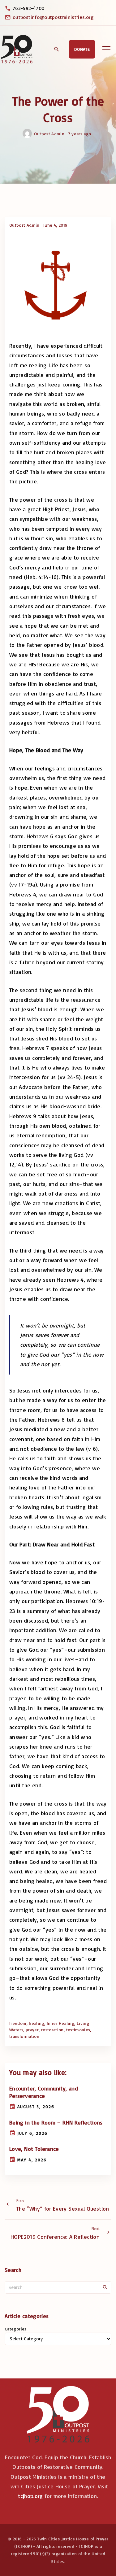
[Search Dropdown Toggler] (56, 50)
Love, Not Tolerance (34, 2149)
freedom (18, 2023)
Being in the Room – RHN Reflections (56, 2122)
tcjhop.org (30, 2496)
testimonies (78, 2030)
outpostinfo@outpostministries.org (53, 17)
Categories (16, 2329)
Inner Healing (61, 2023)
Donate (82, 49)
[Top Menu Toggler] (106, 49)
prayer (32, 2030)
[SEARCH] (105, 2287)
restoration (52, 2030)
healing (37, 2023)
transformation (24, 2036)
